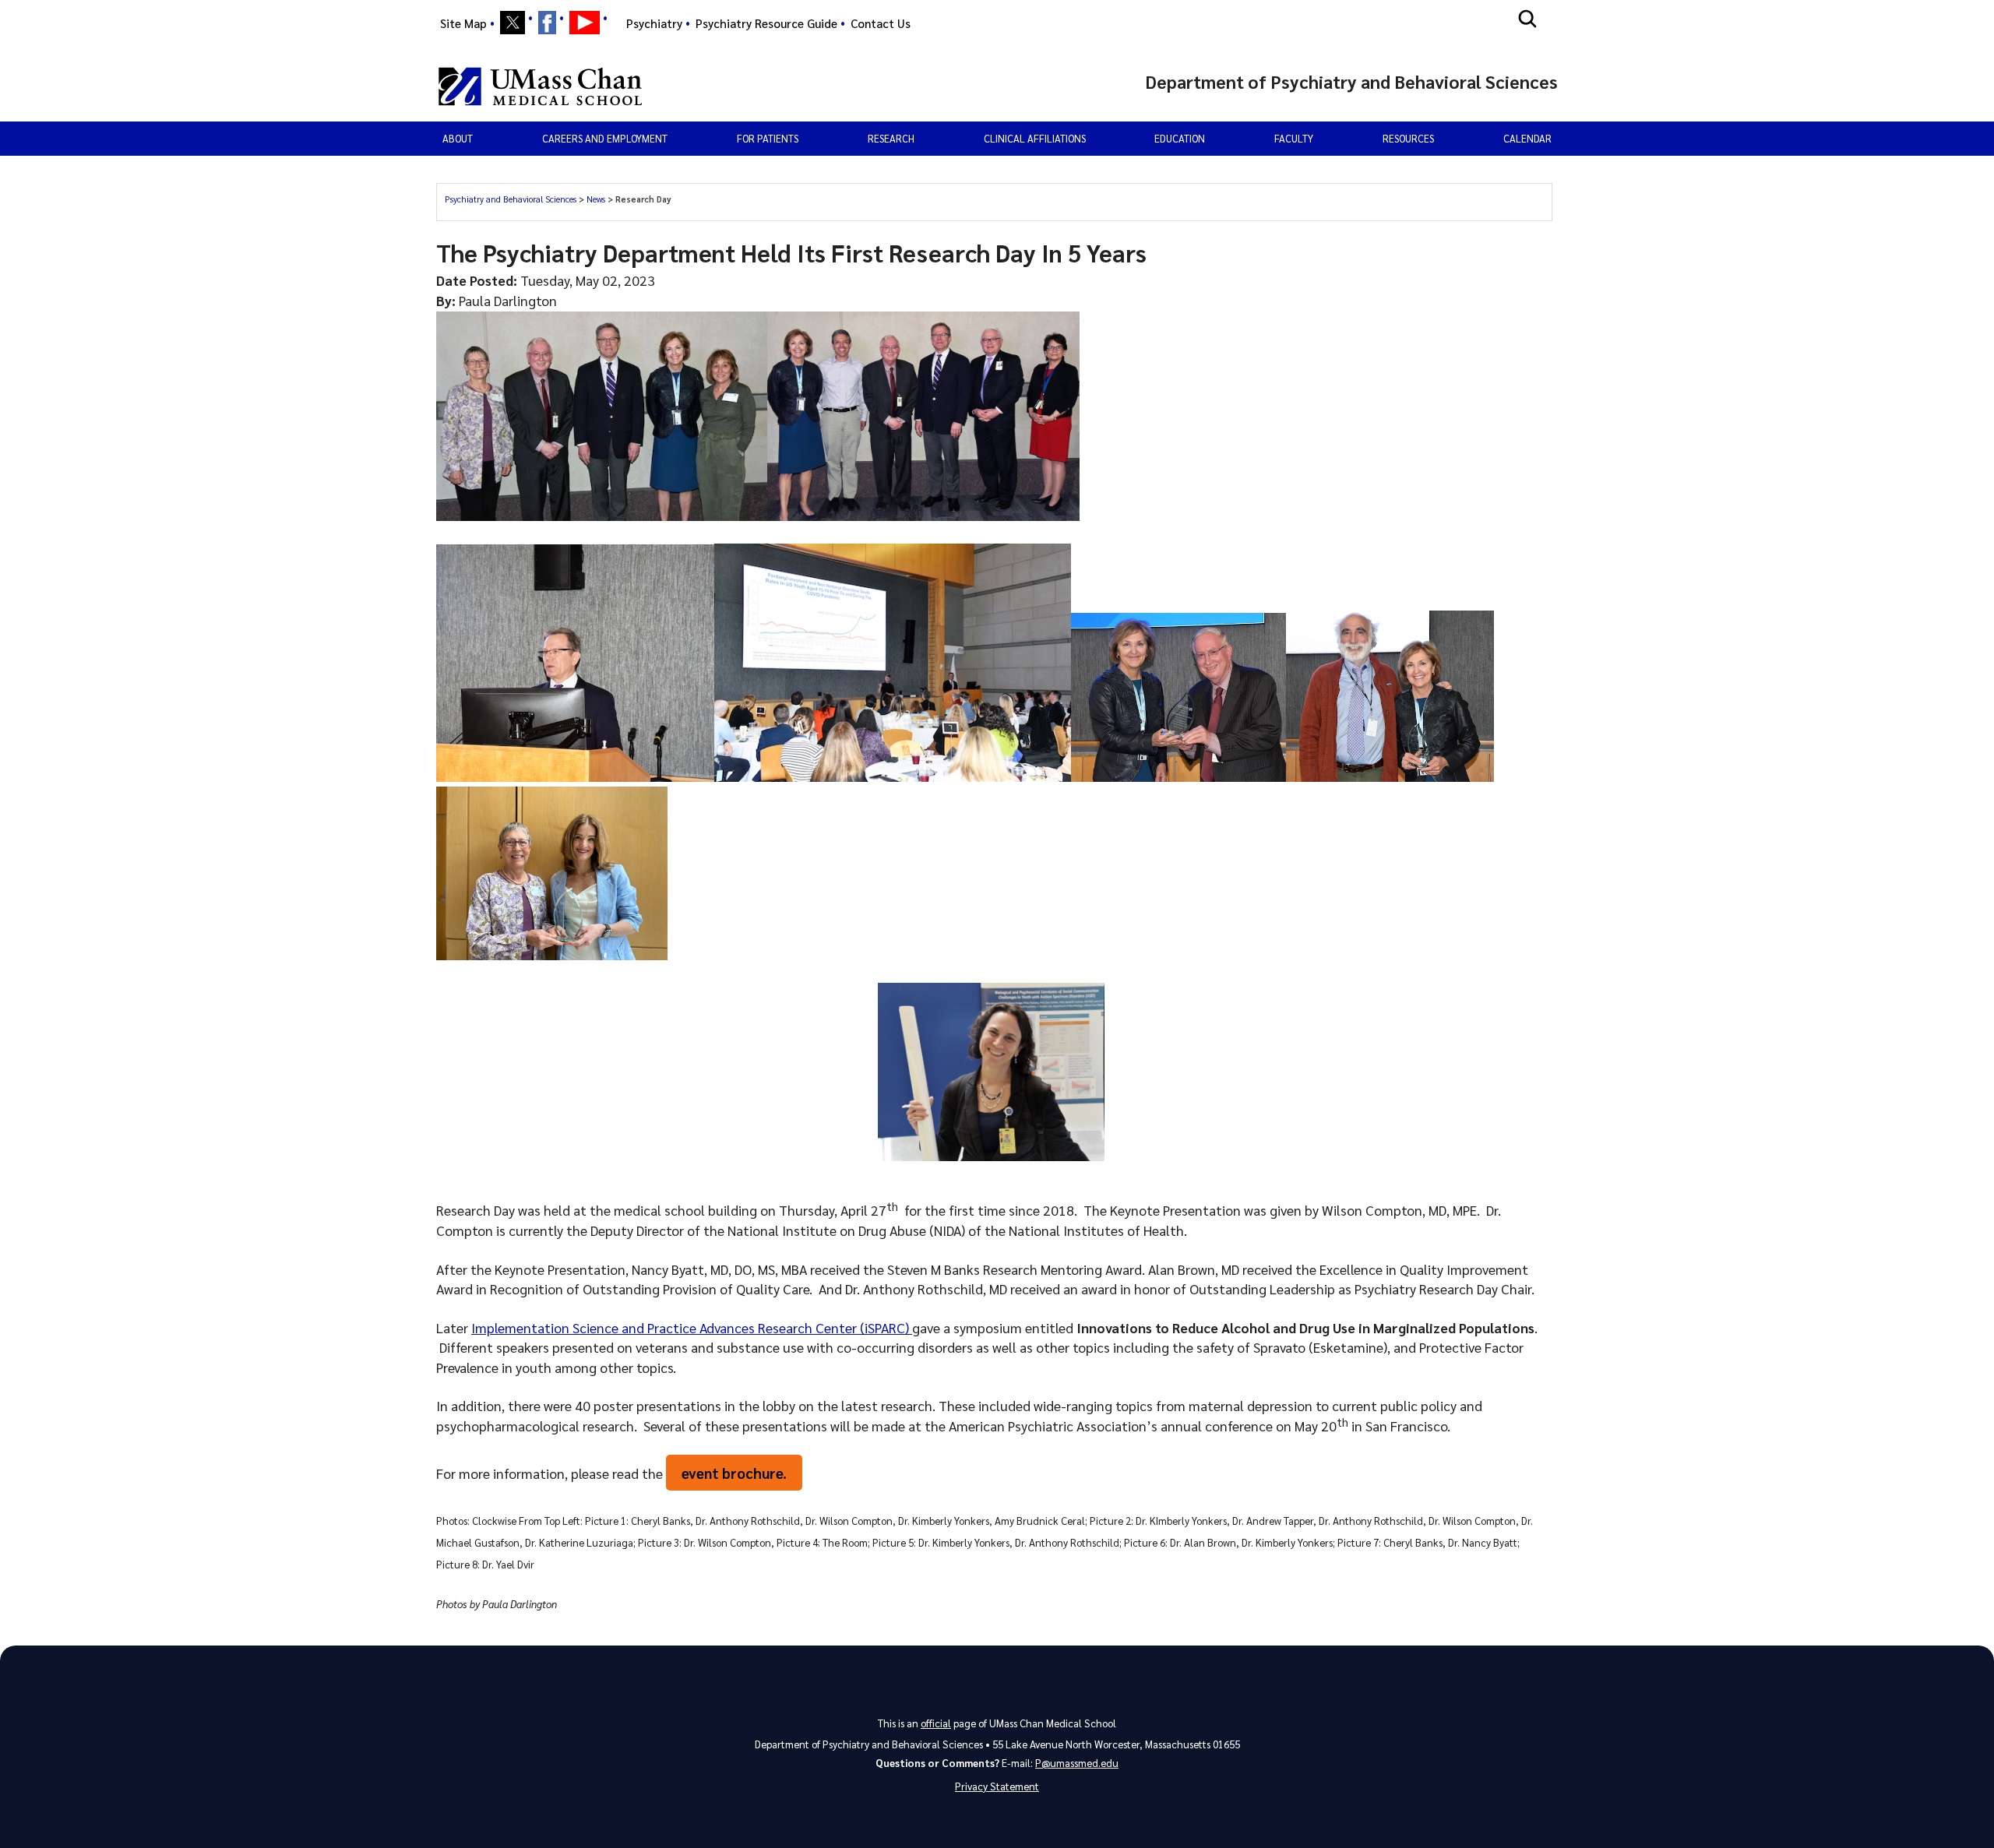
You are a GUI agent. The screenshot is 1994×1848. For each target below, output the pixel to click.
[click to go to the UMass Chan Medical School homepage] (540, 86)
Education (1180, 138)
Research (891, 138)
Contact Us (881, 23)
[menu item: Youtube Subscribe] (585, 23)
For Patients (768, 138)
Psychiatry (654, 23)
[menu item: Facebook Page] (547, 23)
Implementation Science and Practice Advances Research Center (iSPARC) (692, 1327)
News (597, 199)
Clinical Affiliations (1035, 138)
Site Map (463, 23)
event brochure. (734, 1473)
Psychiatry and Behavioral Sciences (512, 199)
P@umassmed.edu (1077, 1763)
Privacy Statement (997, 1786)
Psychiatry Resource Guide (766, 23)
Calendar (1527, 138)
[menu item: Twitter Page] (513, 23)
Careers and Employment (605, 138)
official (936, 1723)
